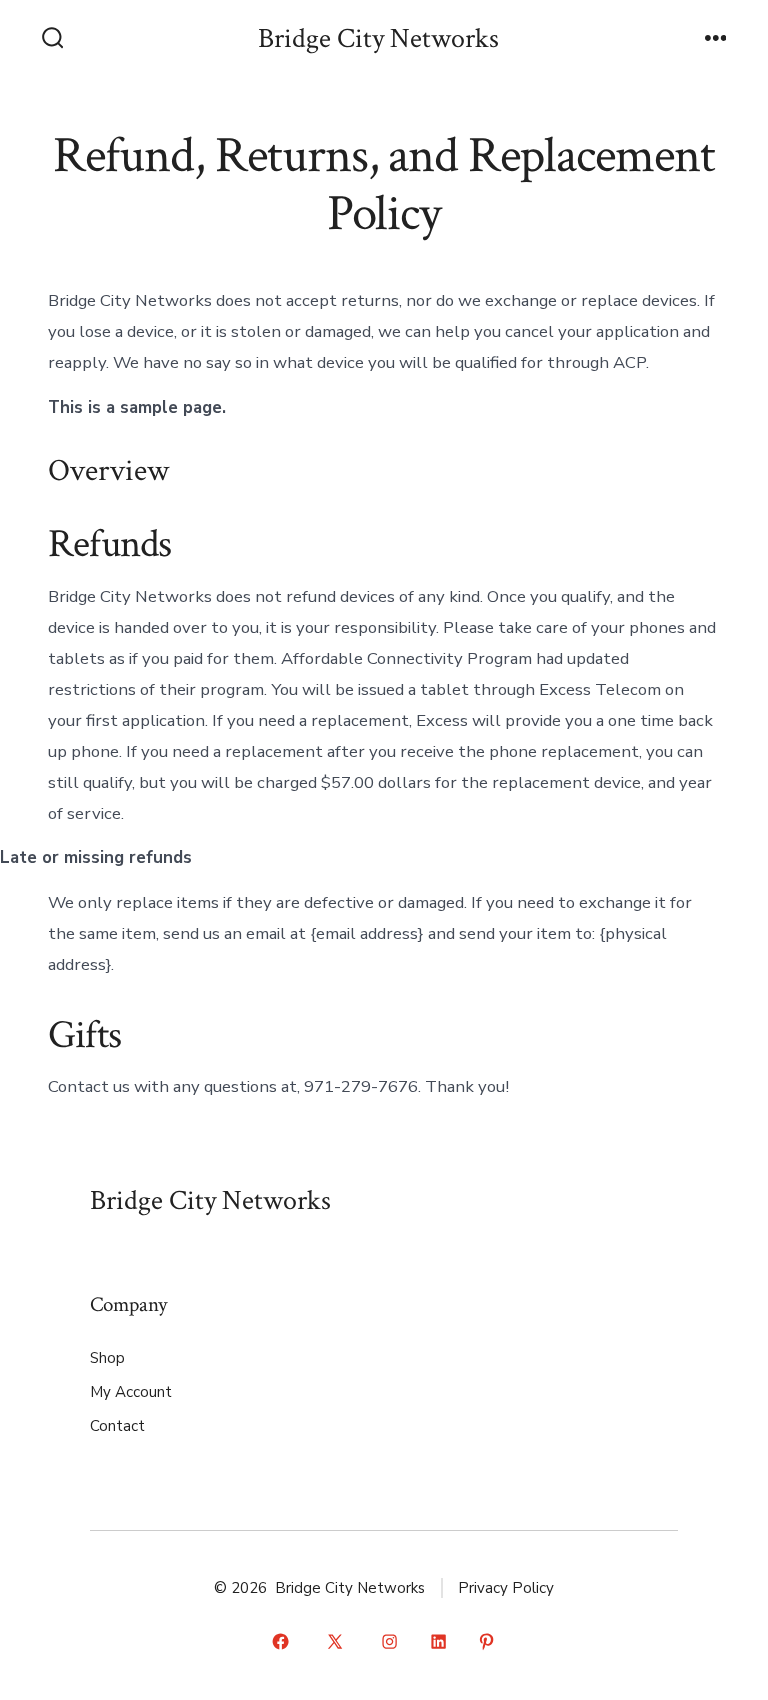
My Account (131, 1392)
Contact (117, 1426)
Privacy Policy (506, 1588)
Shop (107, 1358)
